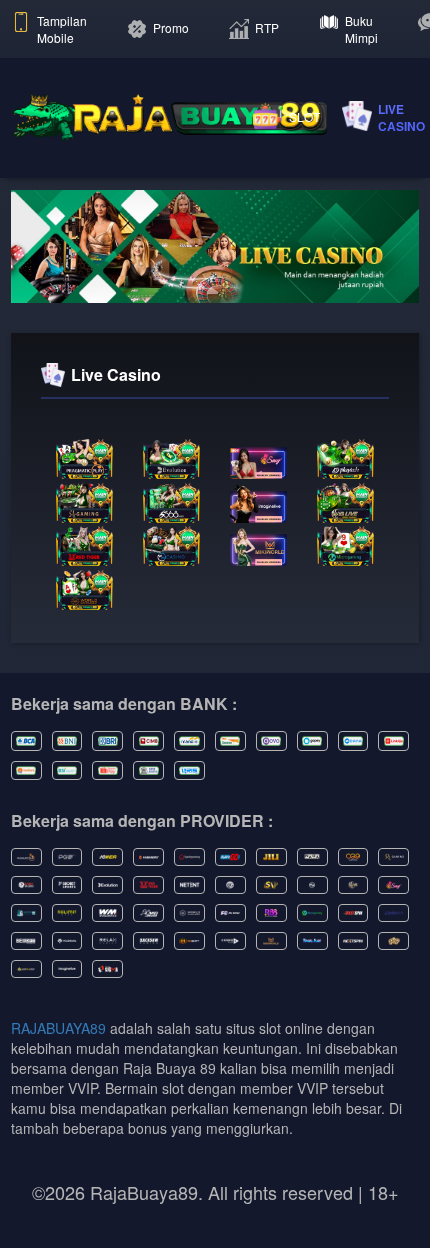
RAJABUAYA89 (58, 1028)
